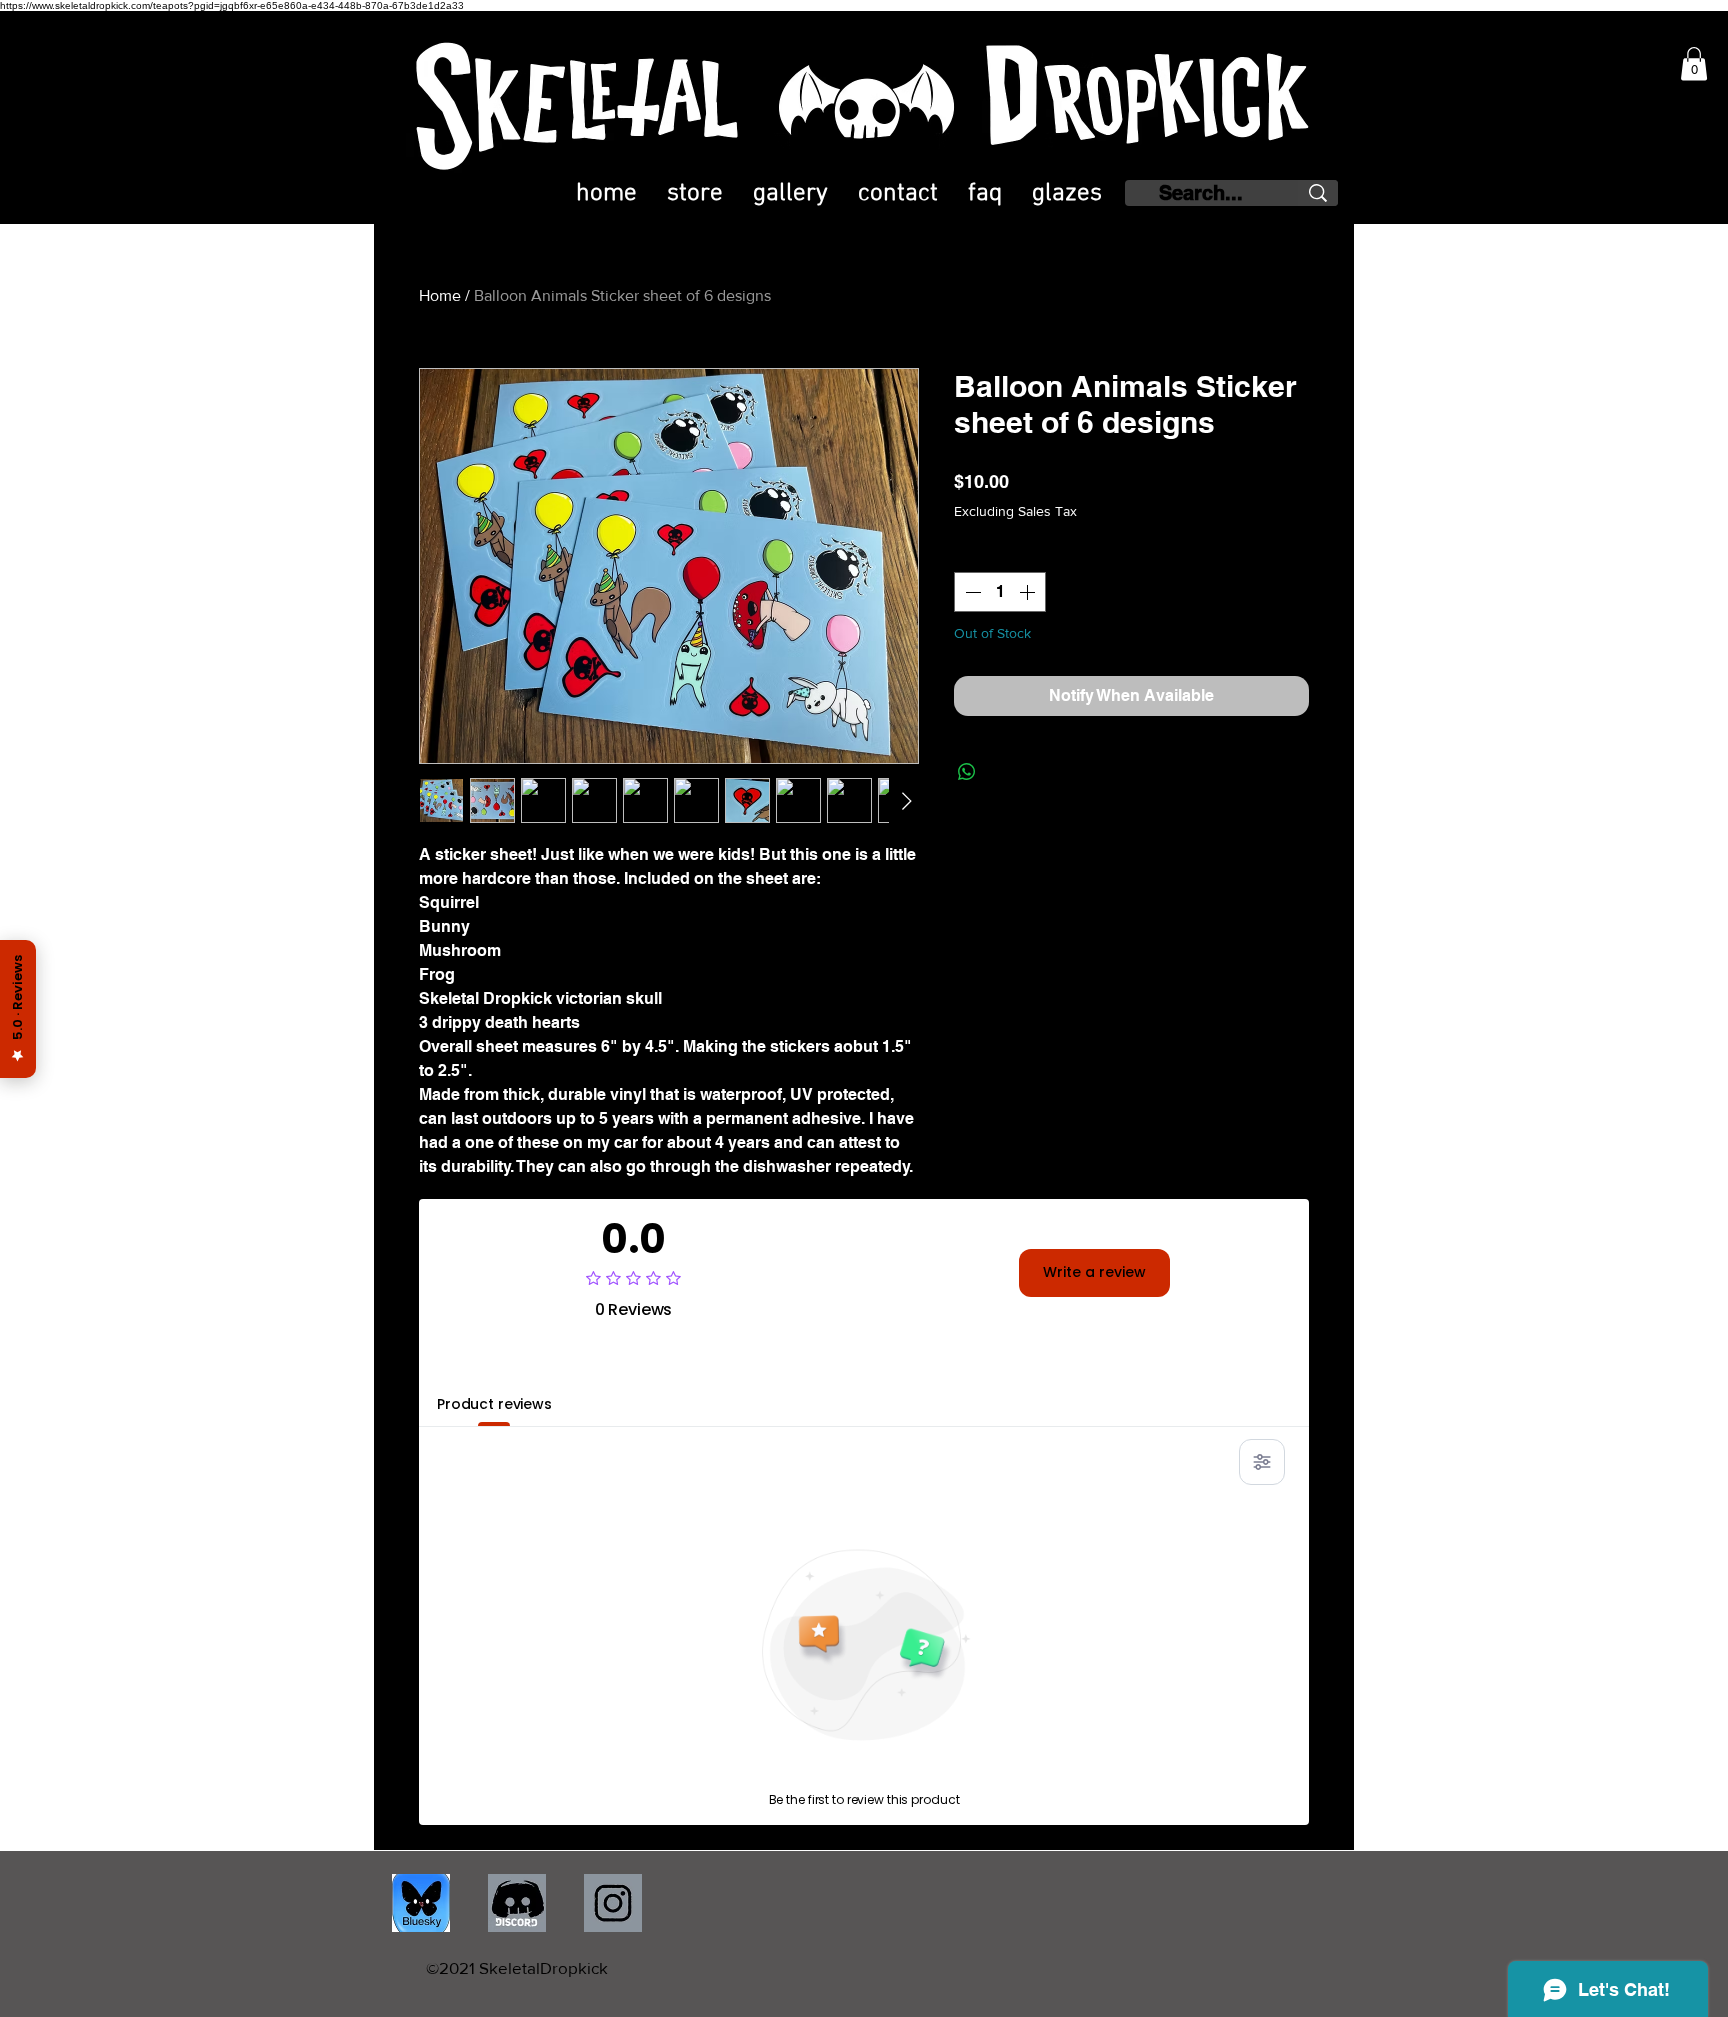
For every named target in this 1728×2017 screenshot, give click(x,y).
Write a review (1094, 1272)
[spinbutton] (1000, 592)
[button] (1694, 63)
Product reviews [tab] (494, 1404)
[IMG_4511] (421, 1903)
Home (440, 295)
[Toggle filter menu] (1262, 1462)
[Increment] (1029, 592)
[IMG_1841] (613, 1903)
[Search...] (1318, 193)
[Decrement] (971, 592)
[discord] (517, 1903)
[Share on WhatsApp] (967, 772)
